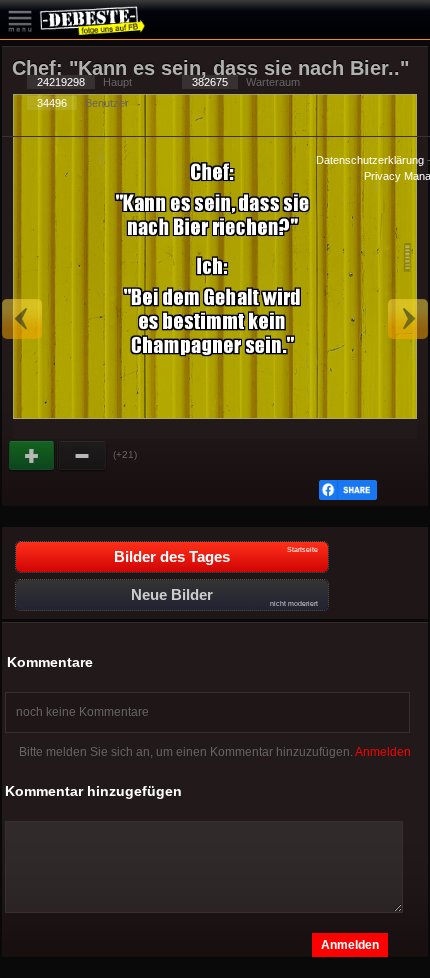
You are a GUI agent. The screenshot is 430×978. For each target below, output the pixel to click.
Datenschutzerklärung (370, 160)
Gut (33, 456)
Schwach (83, 456)
